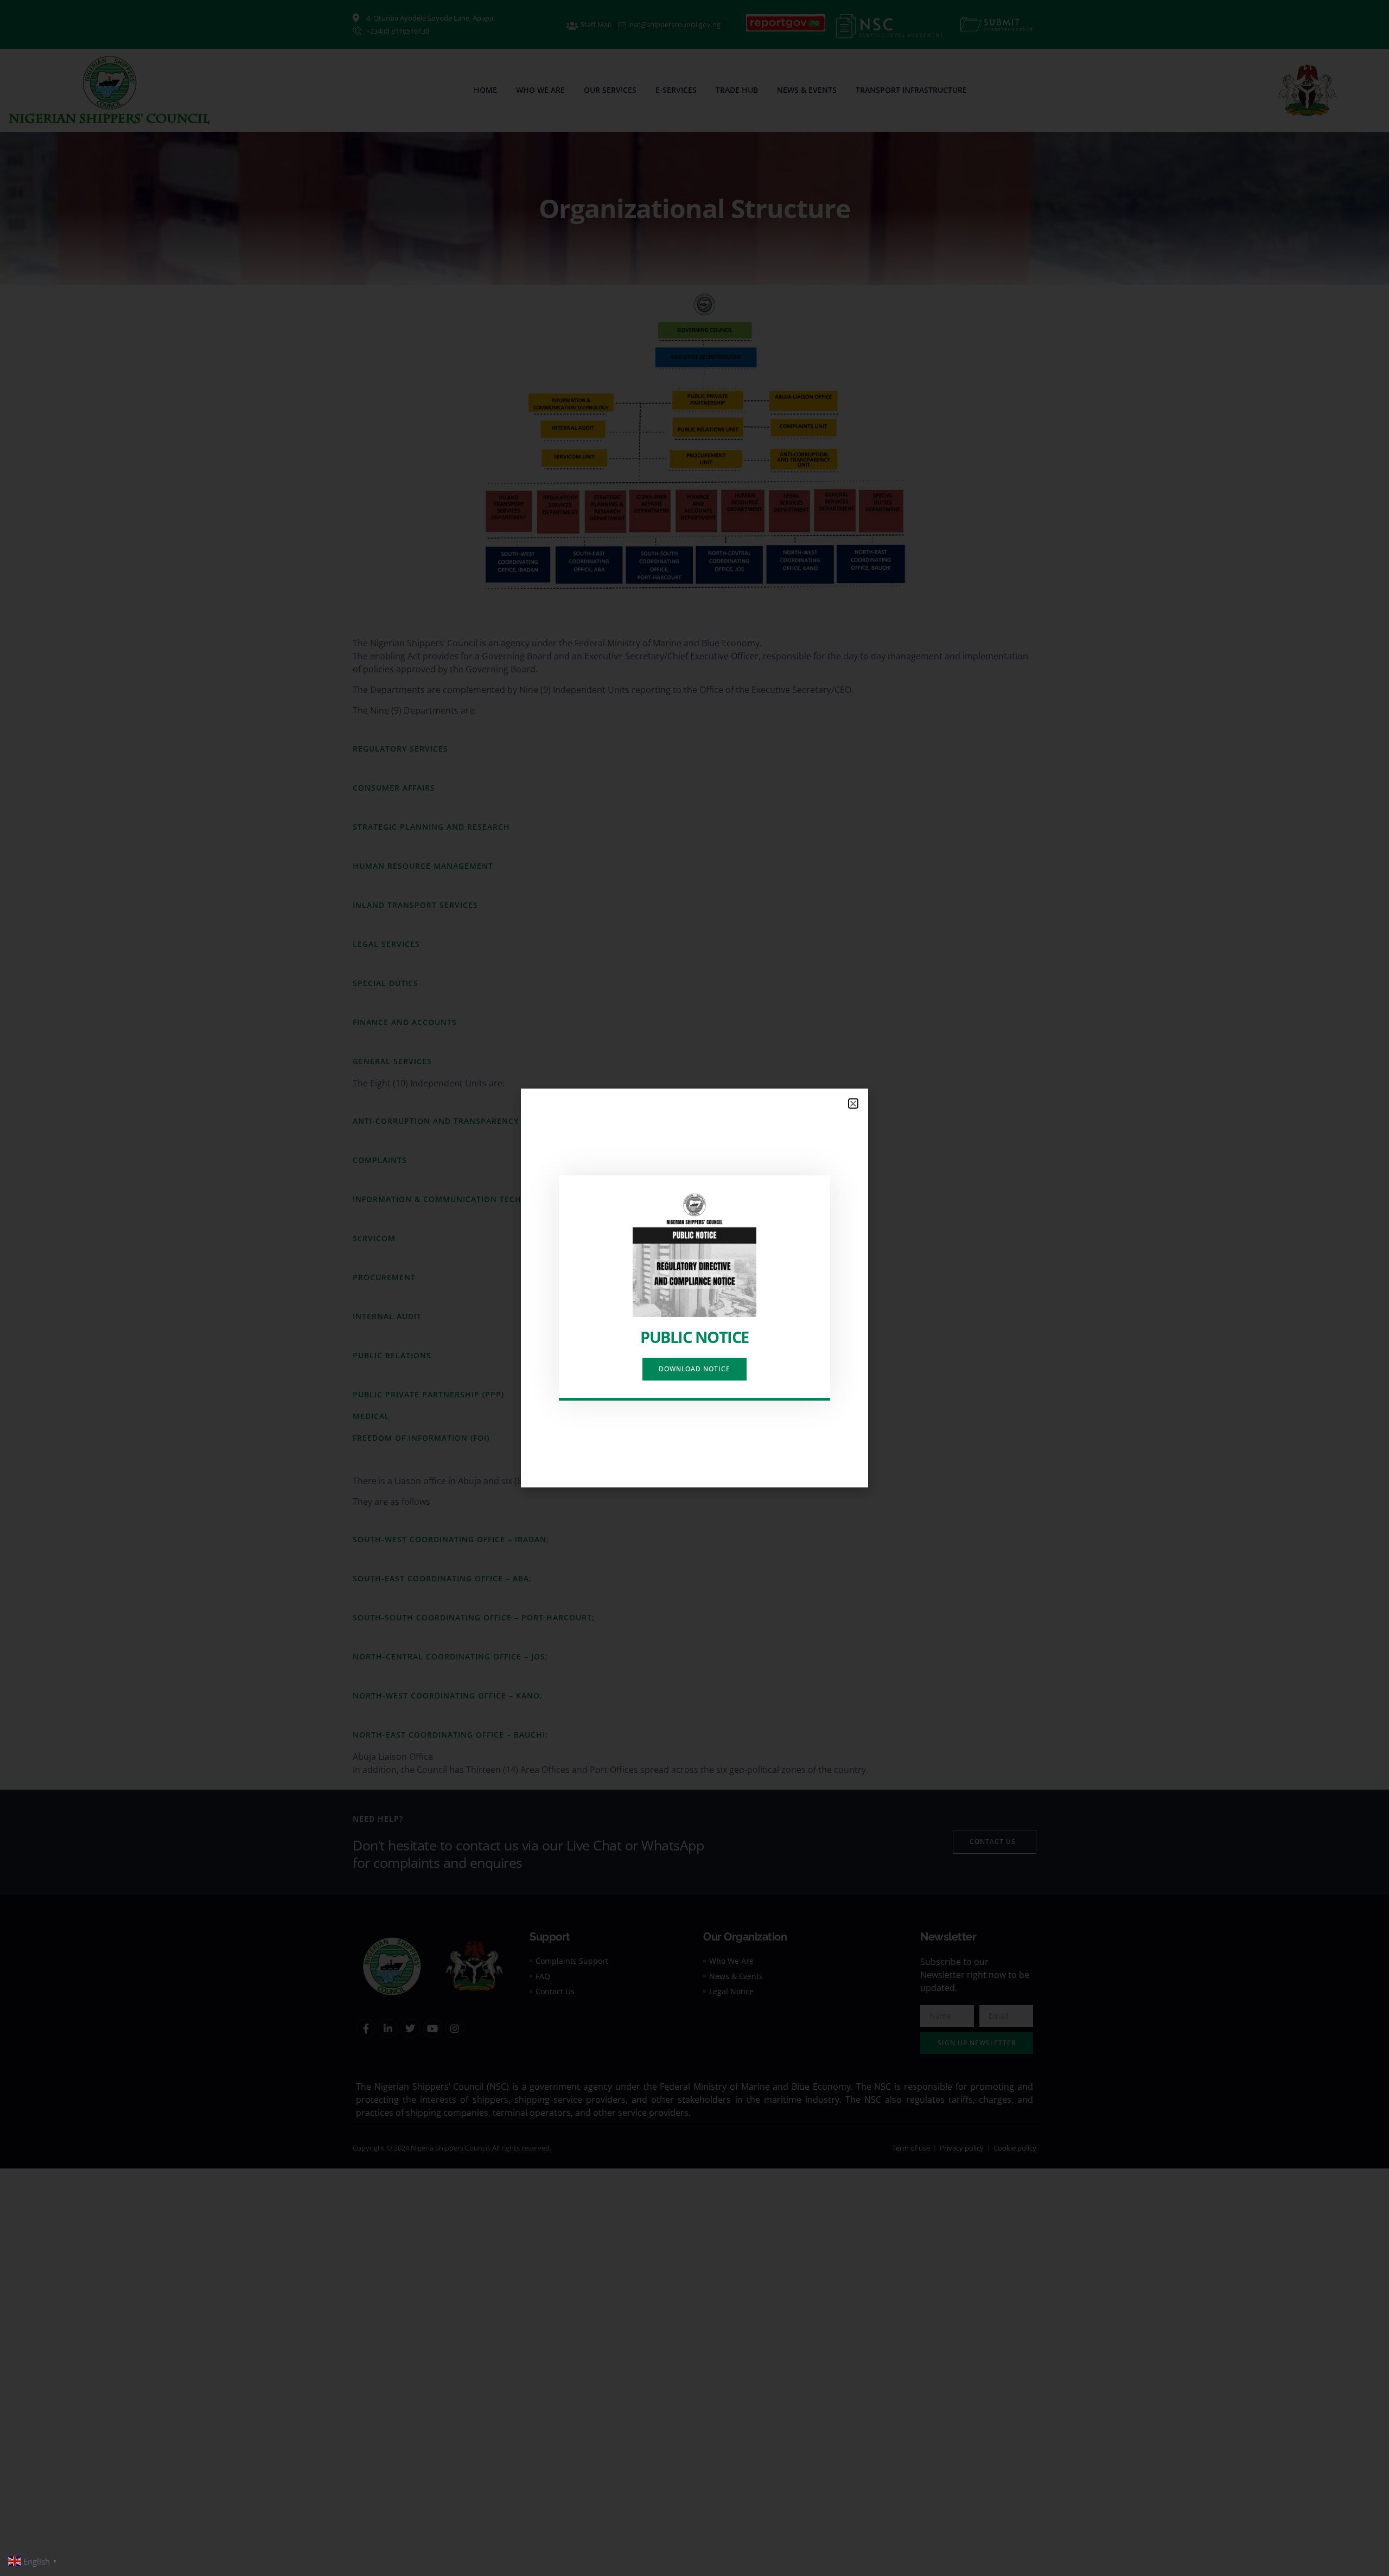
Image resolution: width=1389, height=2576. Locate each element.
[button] (853, 1103)
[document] (694, 1288)
